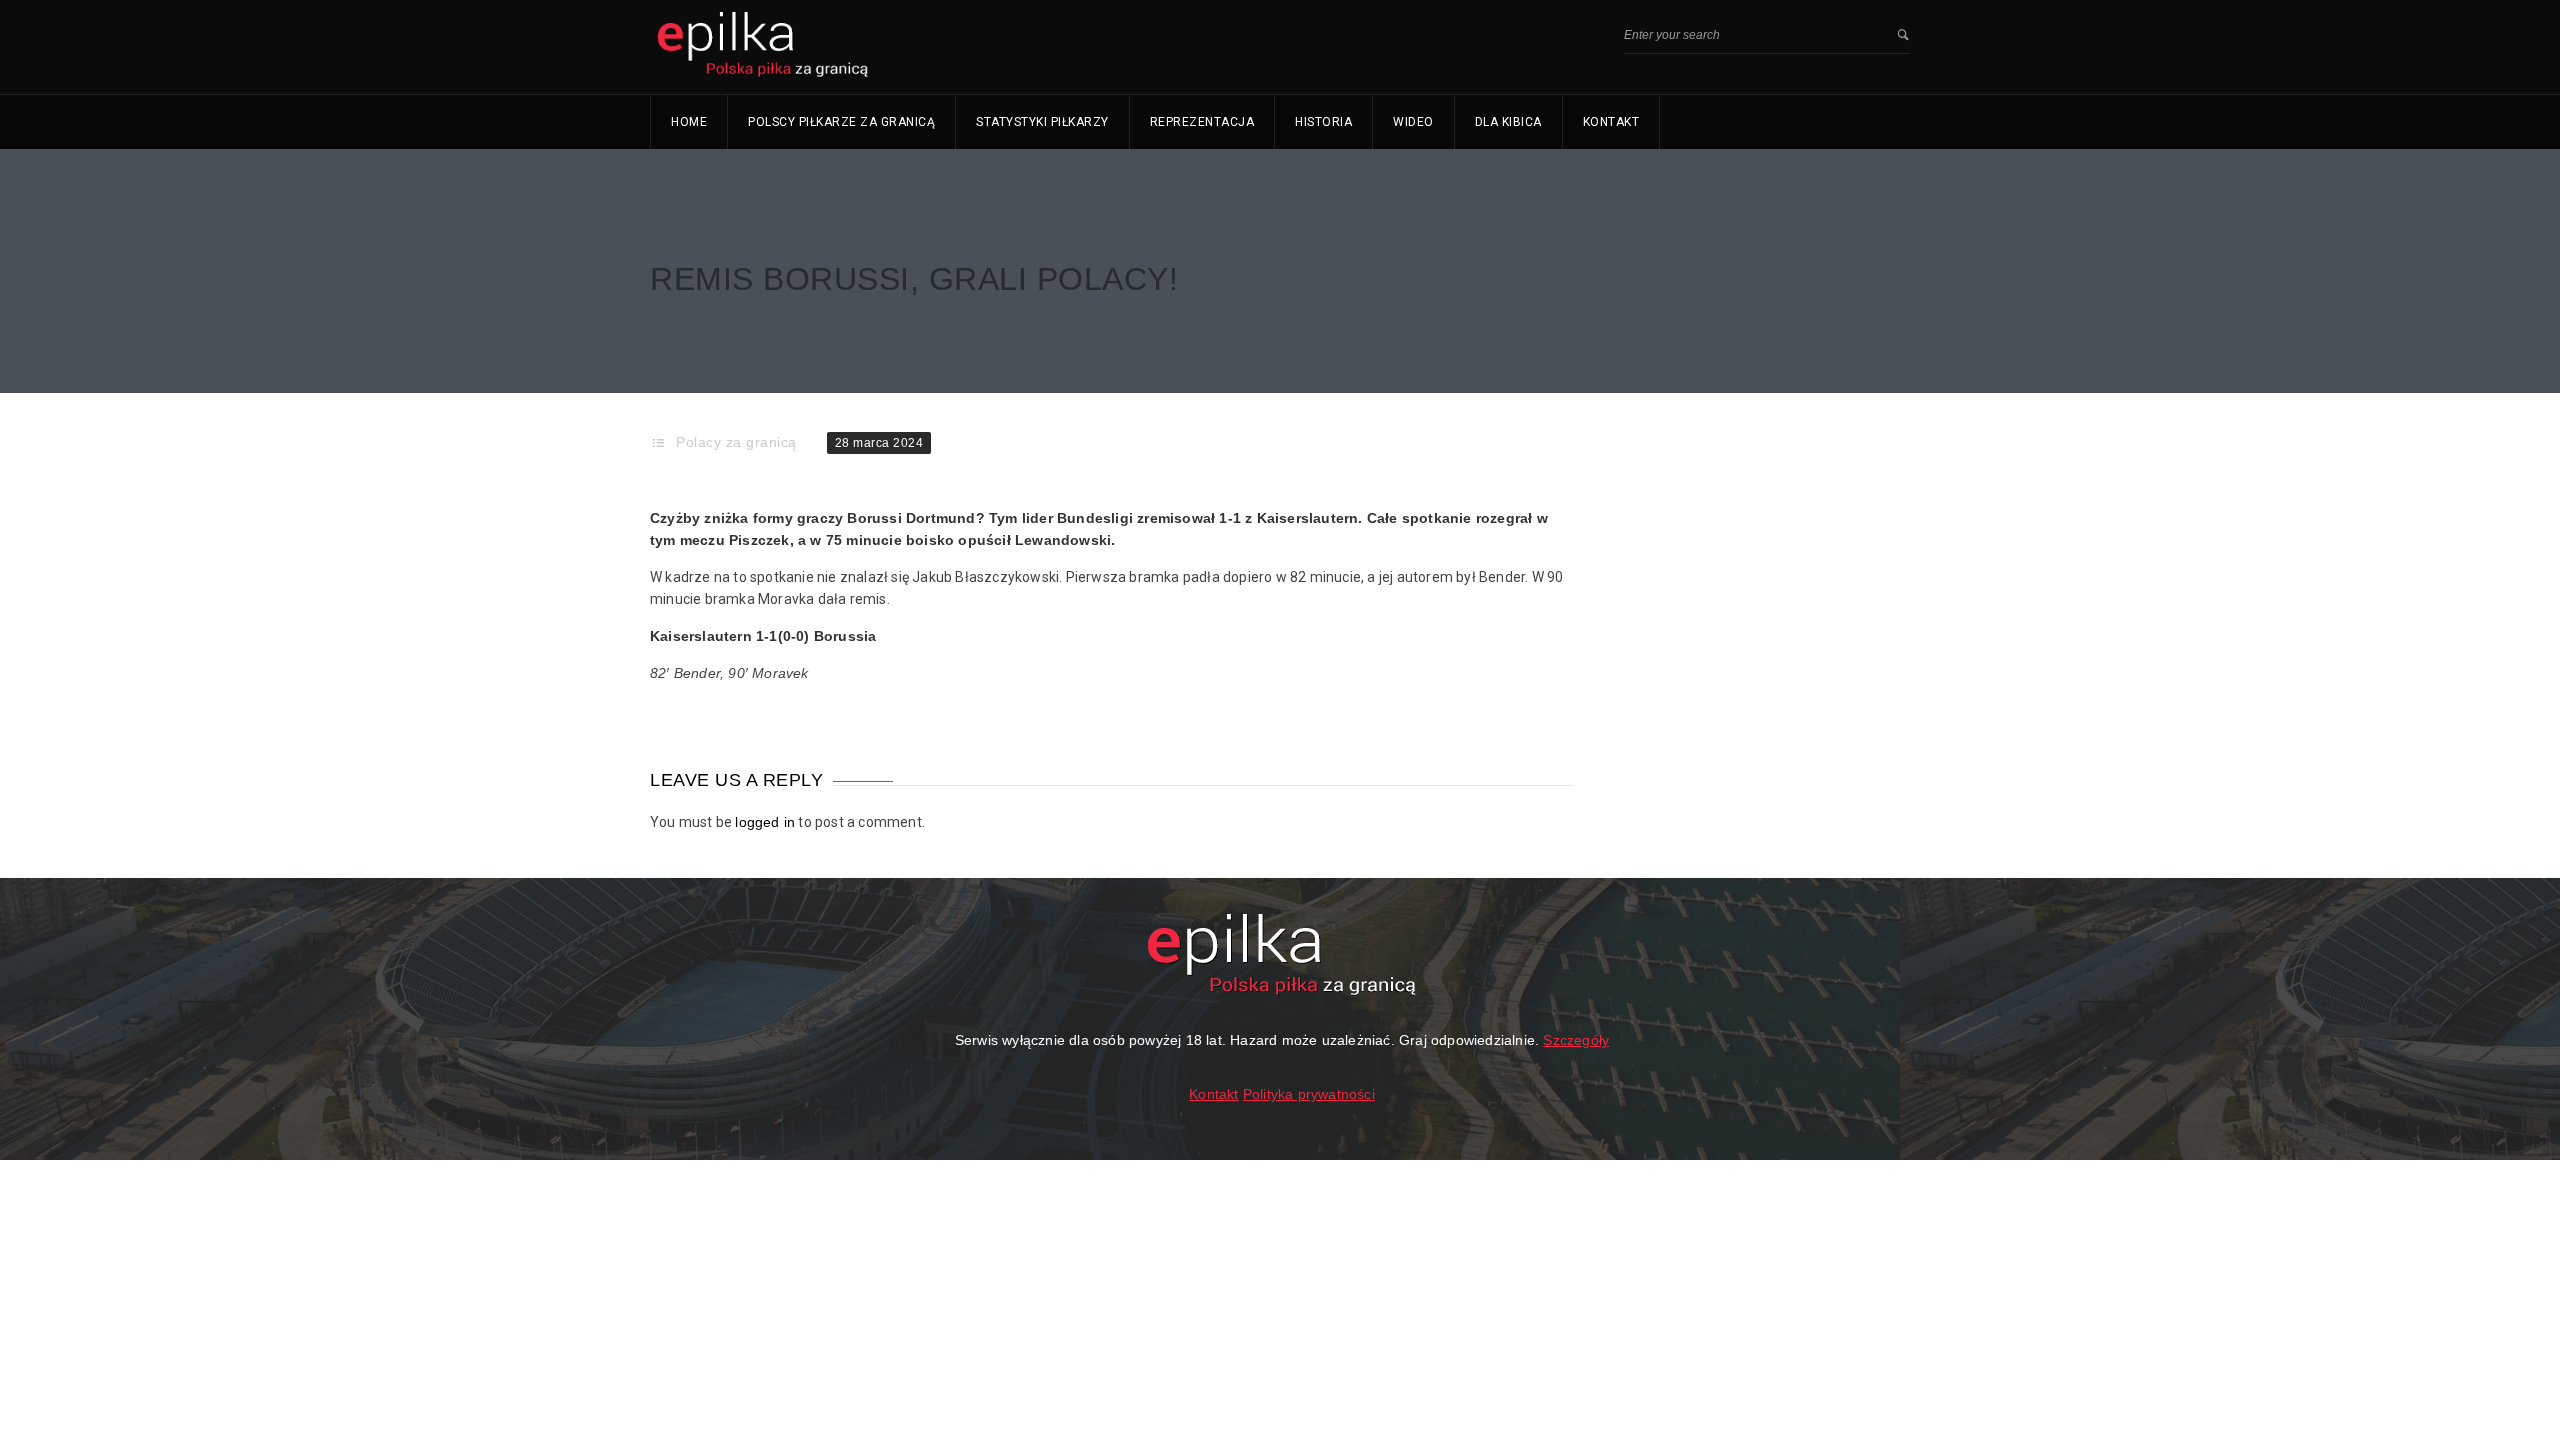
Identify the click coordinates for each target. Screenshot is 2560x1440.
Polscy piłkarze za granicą (841, 122)
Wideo (1413, 122)
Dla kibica (1508, 122)
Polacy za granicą (736, 442)
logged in (765, 822)
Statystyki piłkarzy (1042, 122)
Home (689, 122)
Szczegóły (1576, 1040)
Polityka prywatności (1309, 1094)
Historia (1323, 122)
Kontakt (1611, 122)
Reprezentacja (1202, 122)
